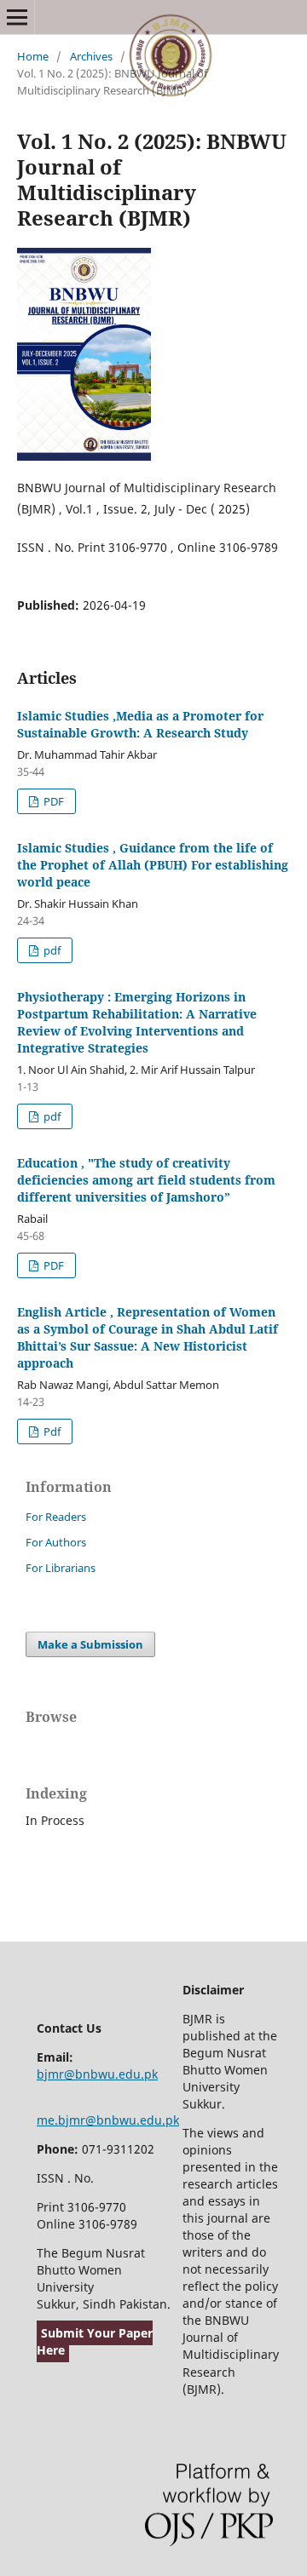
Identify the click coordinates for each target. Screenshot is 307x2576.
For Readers (56, 1517)
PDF (52, 801)
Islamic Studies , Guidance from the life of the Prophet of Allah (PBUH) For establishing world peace (153, 865)
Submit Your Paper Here (95, 2341)
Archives (91, 56)
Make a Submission (90, 1644)
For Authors (56, 1542)
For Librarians (61, 1568)
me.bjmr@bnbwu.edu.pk (108, 2120)
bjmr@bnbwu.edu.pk (97, 2074)
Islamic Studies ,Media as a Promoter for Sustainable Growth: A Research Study (140, 724)
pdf (51, 950)
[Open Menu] (17, 17)
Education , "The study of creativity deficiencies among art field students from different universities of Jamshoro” (146, 1180)
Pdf (51, 1431)
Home (33, 56)
